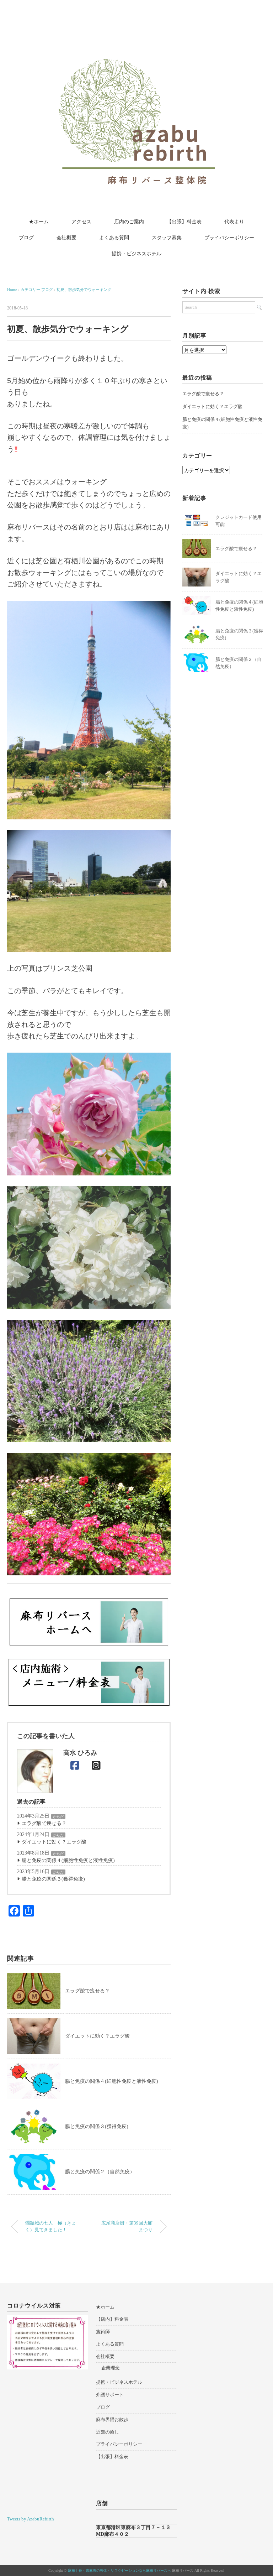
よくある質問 (114, 238)
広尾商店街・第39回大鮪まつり (127, 2226)
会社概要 (66, 238)
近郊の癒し (108, 2432)
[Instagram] (96, 1766)
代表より (234, 222)
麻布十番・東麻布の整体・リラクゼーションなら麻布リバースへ (119, 2570)
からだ (58, 1817)
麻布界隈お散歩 (112, 2419)
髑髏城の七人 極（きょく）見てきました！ (51, 2226)
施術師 (103, 2332)
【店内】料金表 (112, 2319)
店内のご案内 (129, 222)
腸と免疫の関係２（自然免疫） (100, 2172)
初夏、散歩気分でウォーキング (84, 290)
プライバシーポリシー (229, 238)
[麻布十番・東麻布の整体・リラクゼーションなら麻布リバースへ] (136, 22)
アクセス (81, 222)
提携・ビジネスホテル (136, 254)
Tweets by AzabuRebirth (31, 2519)
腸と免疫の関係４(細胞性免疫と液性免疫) (68, 1860)
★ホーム (39, 222)
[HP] (89, 1622)
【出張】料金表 (184, 222)
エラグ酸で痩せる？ (44, 1823)
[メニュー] (89, 1682)
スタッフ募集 (167, 238)
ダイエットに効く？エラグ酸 (54, 1842)
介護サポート (110, 2395)
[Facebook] (75, 1766)
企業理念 (111, 2368)
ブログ (26, 238)
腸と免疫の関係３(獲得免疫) (53, 1879)
